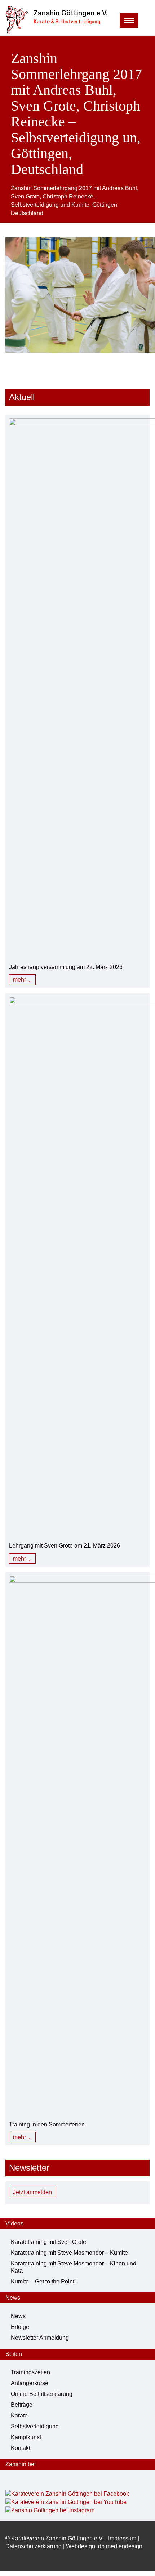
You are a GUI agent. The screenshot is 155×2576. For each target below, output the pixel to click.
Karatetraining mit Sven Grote (48, 2242)
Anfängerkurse (30, 2383)
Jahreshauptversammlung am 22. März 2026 (66, 967)
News (18, 2316)
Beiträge (22, 2405)
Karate (19, 2416)
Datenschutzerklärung (34, 2546)
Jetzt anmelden (32, 2192)
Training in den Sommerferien (47, 2124)
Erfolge (20, 2327)
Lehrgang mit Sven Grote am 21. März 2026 (65, 1546)
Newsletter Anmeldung (40, 2338)
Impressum (122, 2538)
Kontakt (21, 2448)
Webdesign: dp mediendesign (104, 2546)
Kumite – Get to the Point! (43, 2282)
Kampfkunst (26, 2437)
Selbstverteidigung (35, 2426)
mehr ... (22, 980)
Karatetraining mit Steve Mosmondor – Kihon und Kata (74, 2267)
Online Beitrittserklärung (42, 2394)
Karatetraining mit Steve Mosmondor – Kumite (69, 2253)
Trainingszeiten (30, 2372)
